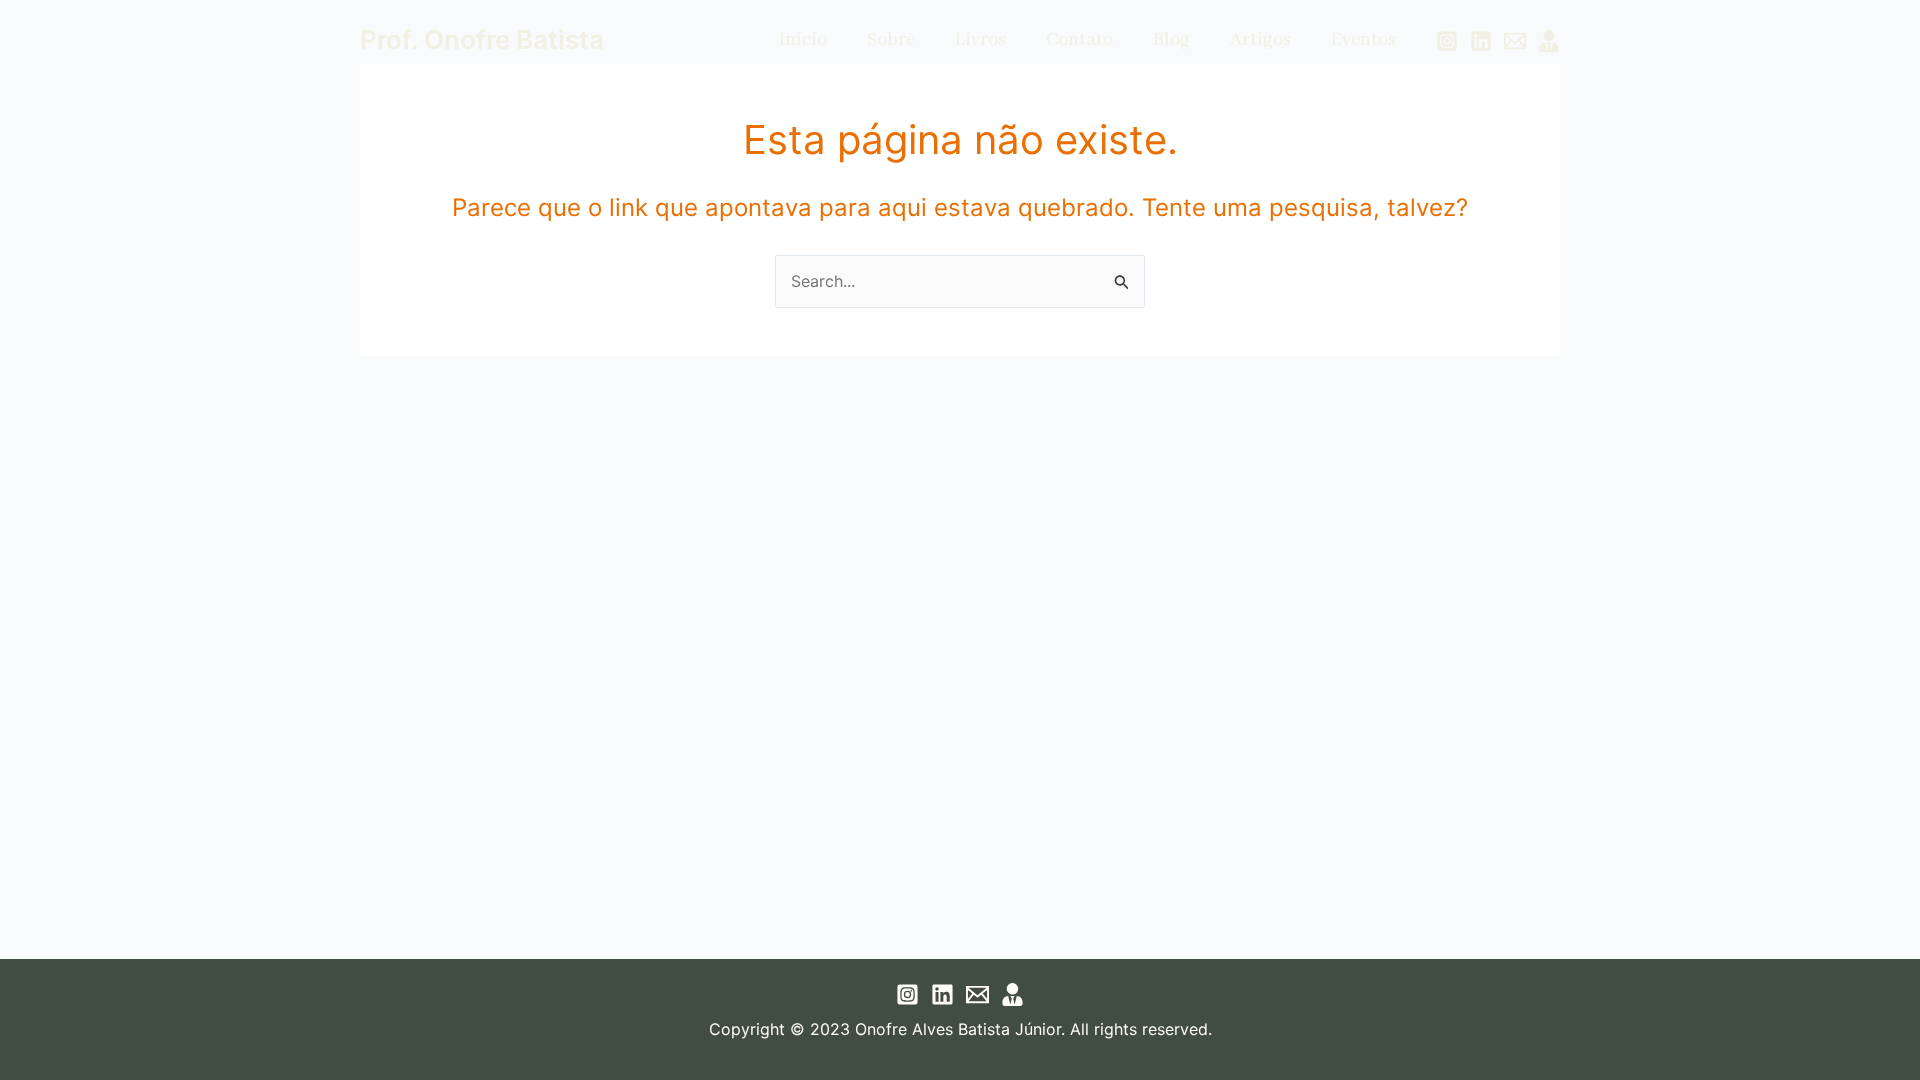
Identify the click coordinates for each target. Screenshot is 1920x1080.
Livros (980, 40)
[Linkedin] (1481, 41)
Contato (1079, 40)
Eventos (1363, 40)
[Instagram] (1447, 41)
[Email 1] (1515, 41)
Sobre (891, 40)
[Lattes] (1549, 41)
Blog (1171, 40)
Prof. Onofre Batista (482, 39)
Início (803, 40)
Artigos (1260, 40)
